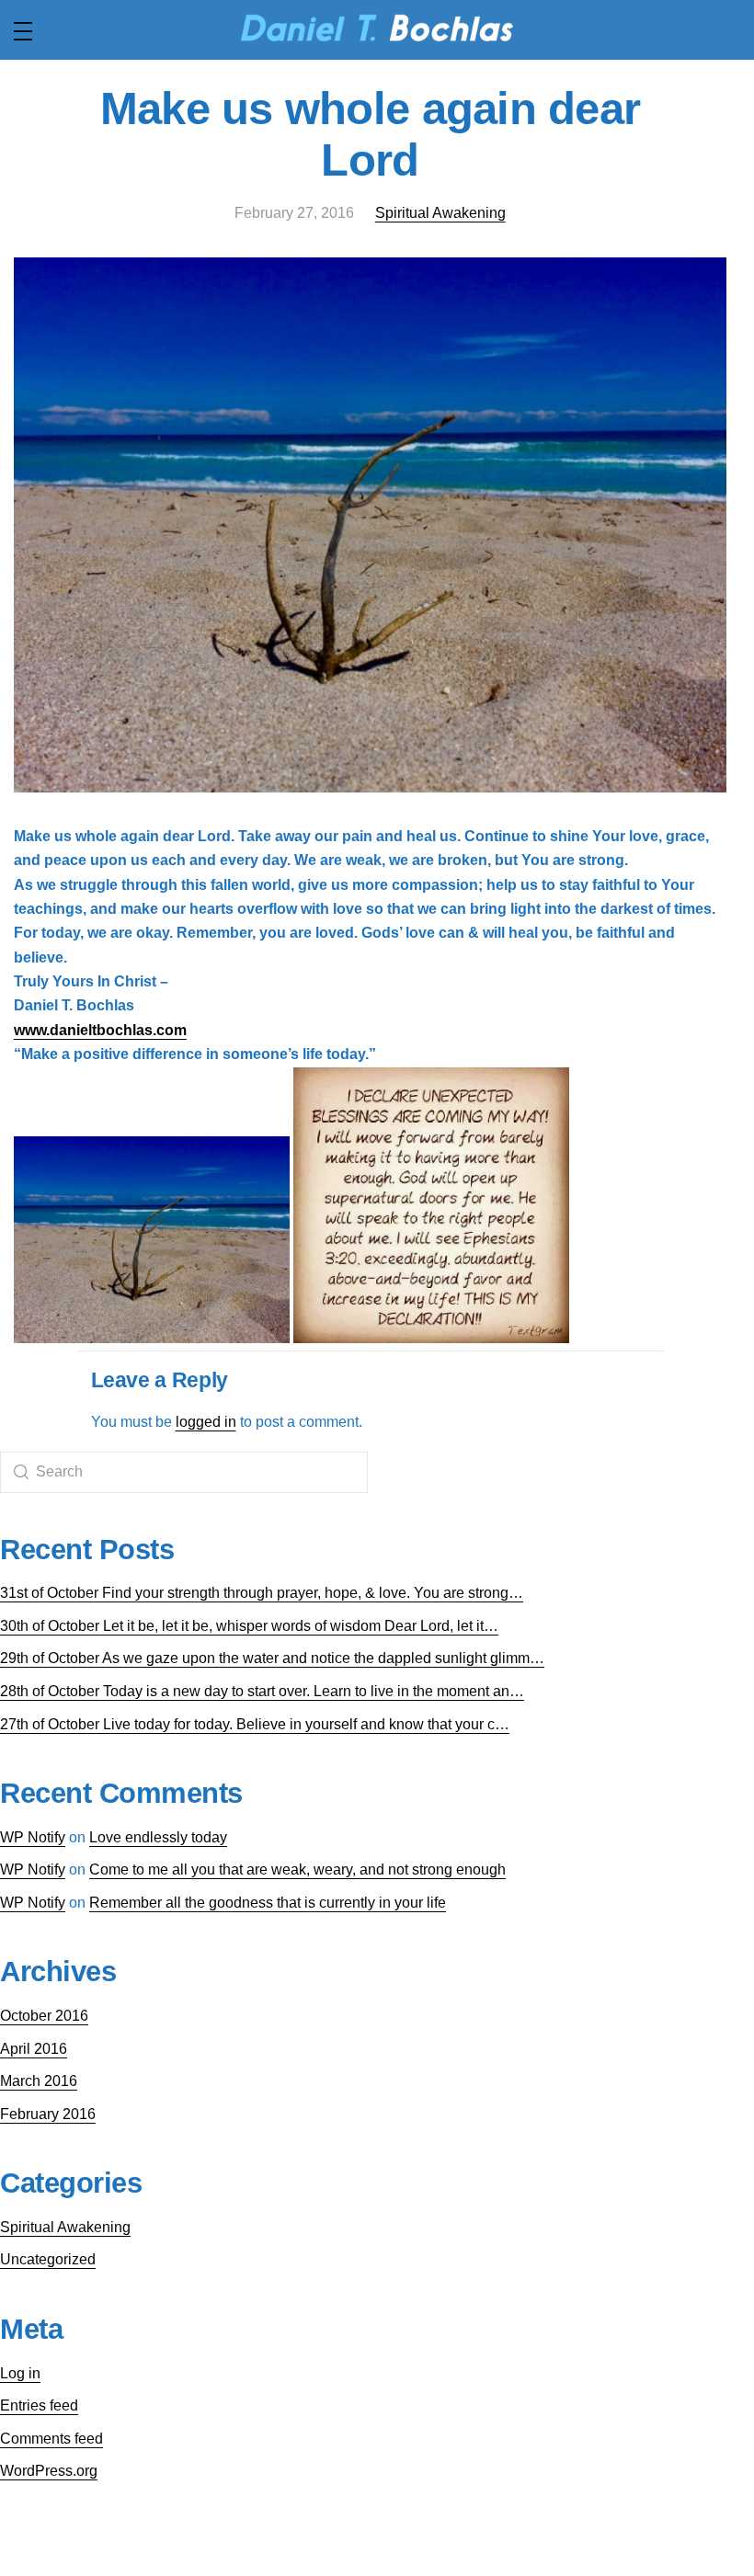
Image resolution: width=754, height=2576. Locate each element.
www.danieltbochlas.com (100, 1030)
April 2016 (34, 2049)
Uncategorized (48, 2259)
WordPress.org (49, 2471)
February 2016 (48, 2114)
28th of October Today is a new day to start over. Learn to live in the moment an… (262, 1691)
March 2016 (39, 2081)
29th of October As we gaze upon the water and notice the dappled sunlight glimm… (272, 1658)
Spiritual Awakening (440, 213)
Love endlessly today (158, 1837)
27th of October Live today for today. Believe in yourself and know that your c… (255, 1724)
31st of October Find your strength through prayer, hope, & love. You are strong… (262, 1593)
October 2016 (44, 2016)
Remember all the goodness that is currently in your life (268, 1903)
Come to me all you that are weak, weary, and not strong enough (297, 1869)
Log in (20, 2373)
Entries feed (39, 2405)
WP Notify (33, 1837)
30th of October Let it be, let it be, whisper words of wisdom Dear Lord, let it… (249, 1626)
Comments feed (51, 2439)
